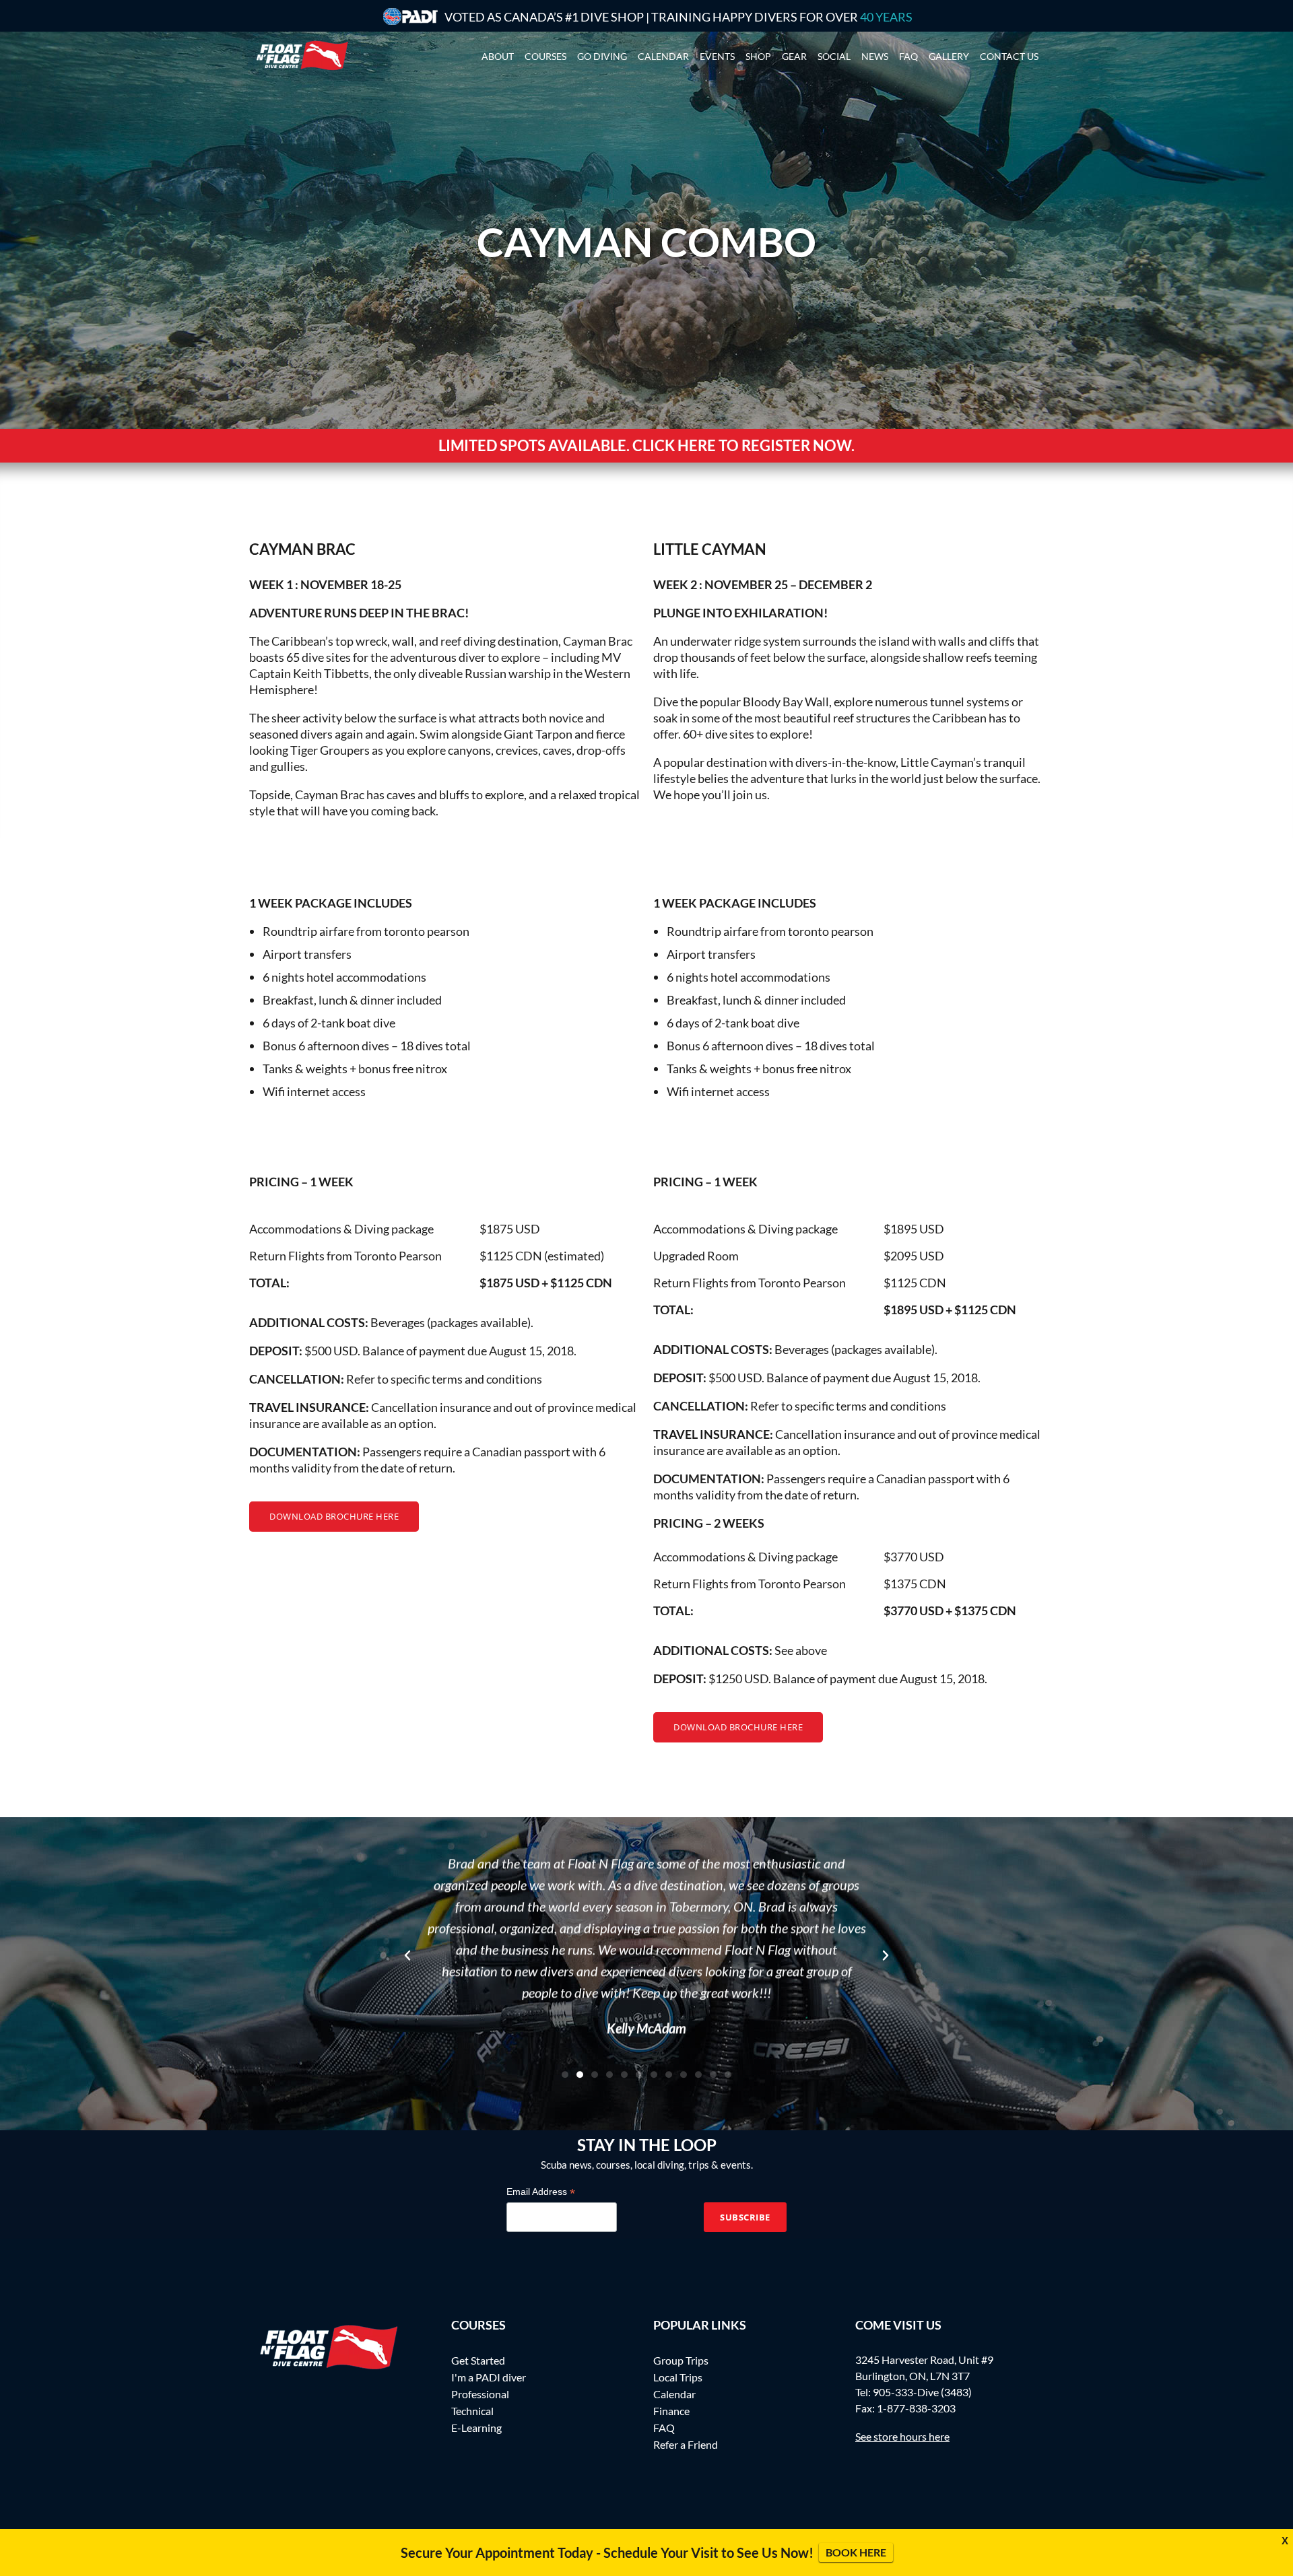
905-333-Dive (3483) (922, 2392)
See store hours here (902, 2436)
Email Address (541, 2192)
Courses (545, 56)
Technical (472, 2411)
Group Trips (681, 2360)
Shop (758, 56)
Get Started (478, 2360)
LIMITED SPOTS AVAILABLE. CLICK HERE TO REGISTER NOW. (646, 445)
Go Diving (602, 56)
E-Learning (476, 2428)
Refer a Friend (686, 2444)
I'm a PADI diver (489, 2377)
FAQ (664, 2428)
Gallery (949, 56)
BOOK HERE (856, 2552)
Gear (794, 56)
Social (834, 56)
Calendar (663, 56)
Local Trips (678, 2377)
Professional (480, 2394)
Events (717, 56)
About (498, 56)
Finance (671, 2411)
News (875, 56)
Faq (908, 56)
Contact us (1009, 56)
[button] (407, 1955)
